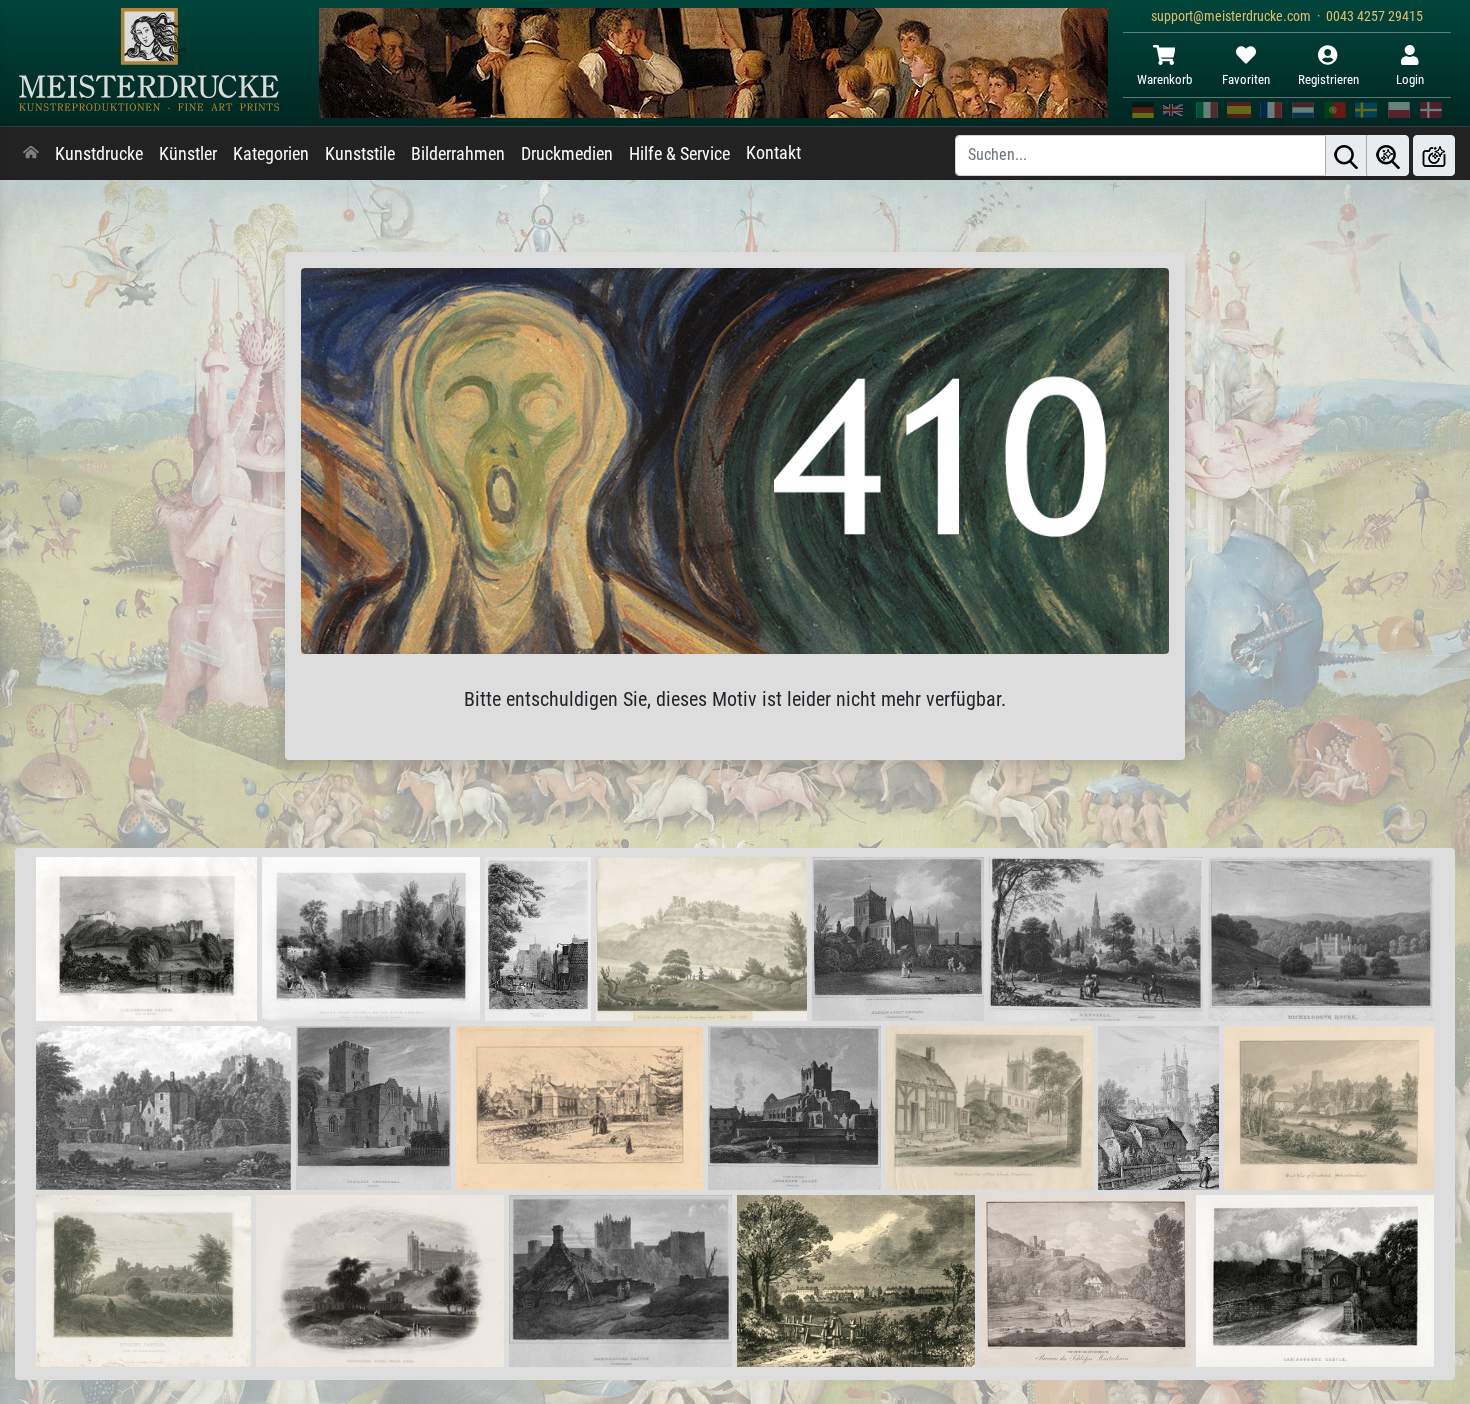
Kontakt (773, 153)
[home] (31, 154)
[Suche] (1346, 155)
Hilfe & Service (679, 154)
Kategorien (271, 154)
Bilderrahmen (458, 154)
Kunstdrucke (99, 154)
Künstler (188, 154)
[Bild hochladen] (1434, 155)
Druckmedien (567, 154)
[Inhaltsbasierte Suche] (1388, 155)
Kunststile (360, 154)
